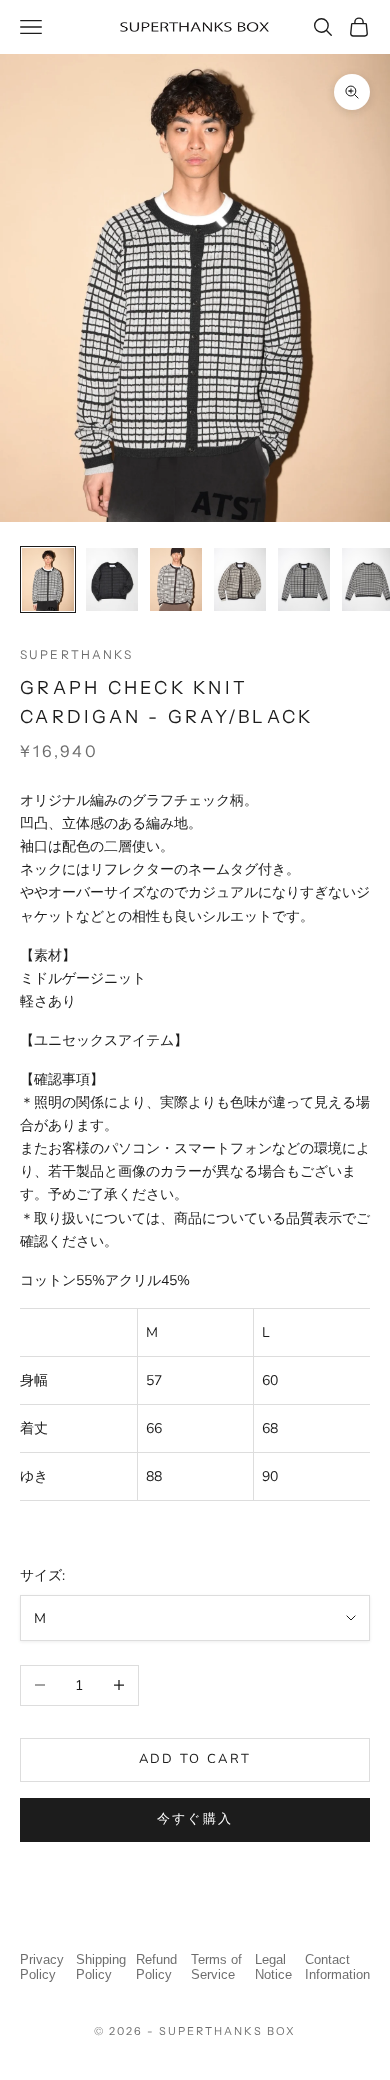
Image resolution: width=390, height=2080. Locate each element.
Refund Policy (156, 1967)
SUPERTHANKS (76, 654)
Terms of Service (216, 1967)
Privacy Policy (42, 1967)
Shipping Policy (101, 1967)
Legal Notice (273, 1967)
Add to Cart (195, 1759)
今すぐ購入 (195, 1819)
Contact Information (337, 1967)
